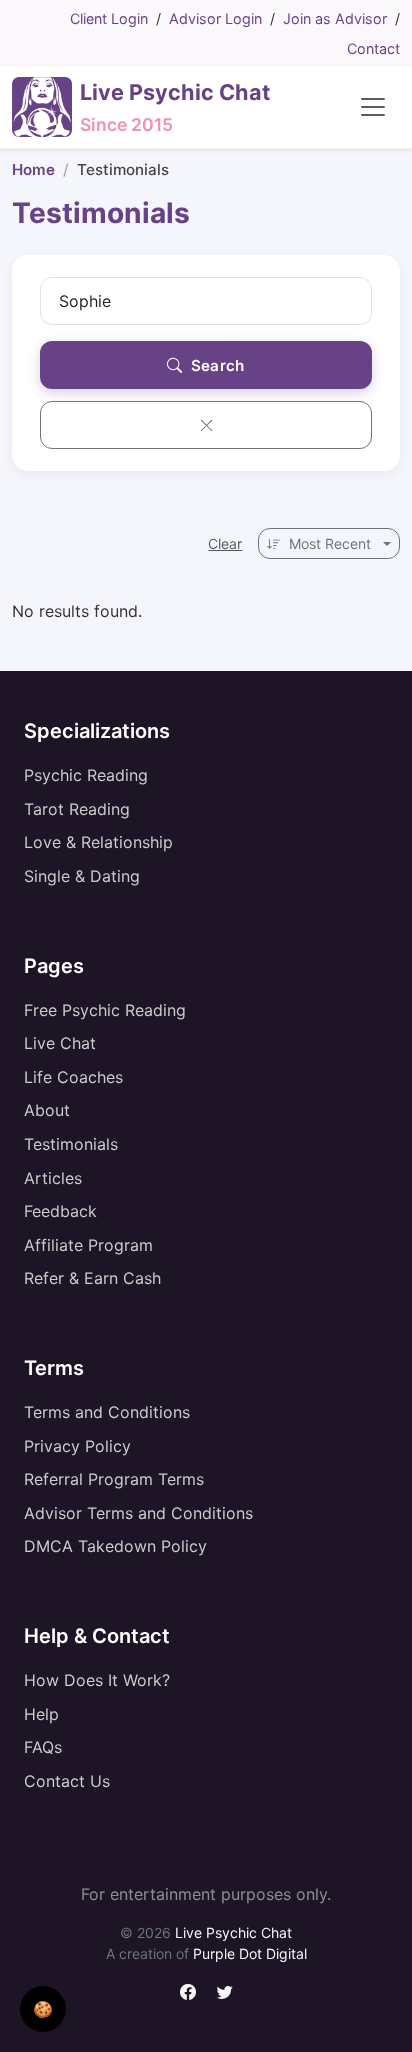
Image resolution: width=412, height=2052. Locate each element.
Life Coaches (73, 1077)
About (47, 1110)
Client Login (109, 18)
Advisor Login (215, 18)
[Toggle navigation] (373, 107)
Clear (225, 543)
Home (33, 169)
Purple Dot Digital (250, 1953)
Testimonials (71, 1144)
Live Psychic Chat (233, 1932)
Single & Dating (82, 876)
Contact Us (67, 1781)
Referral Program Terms (114, 1479)
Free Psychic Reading (105, 1010)
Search (216, 365)
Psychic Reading (86, 775)
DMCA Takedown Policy (115, 1546)
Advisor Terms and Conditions (138, 1513)
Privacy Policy (77, 1446)
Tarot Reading (77, 809)
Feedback (60, 1211)
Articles (53, 1178)
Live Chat (60, 1043)
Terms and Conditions (107, 1412)
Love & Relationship (98, 842)
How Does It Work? (97, 1680)
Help (41, 1714)
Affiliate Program (88, 1245)
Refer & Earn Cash (92, 1278)
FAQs (43, 1747)
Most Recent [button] (330, 543)
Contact (373, 48)
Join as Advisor (335, 18)
